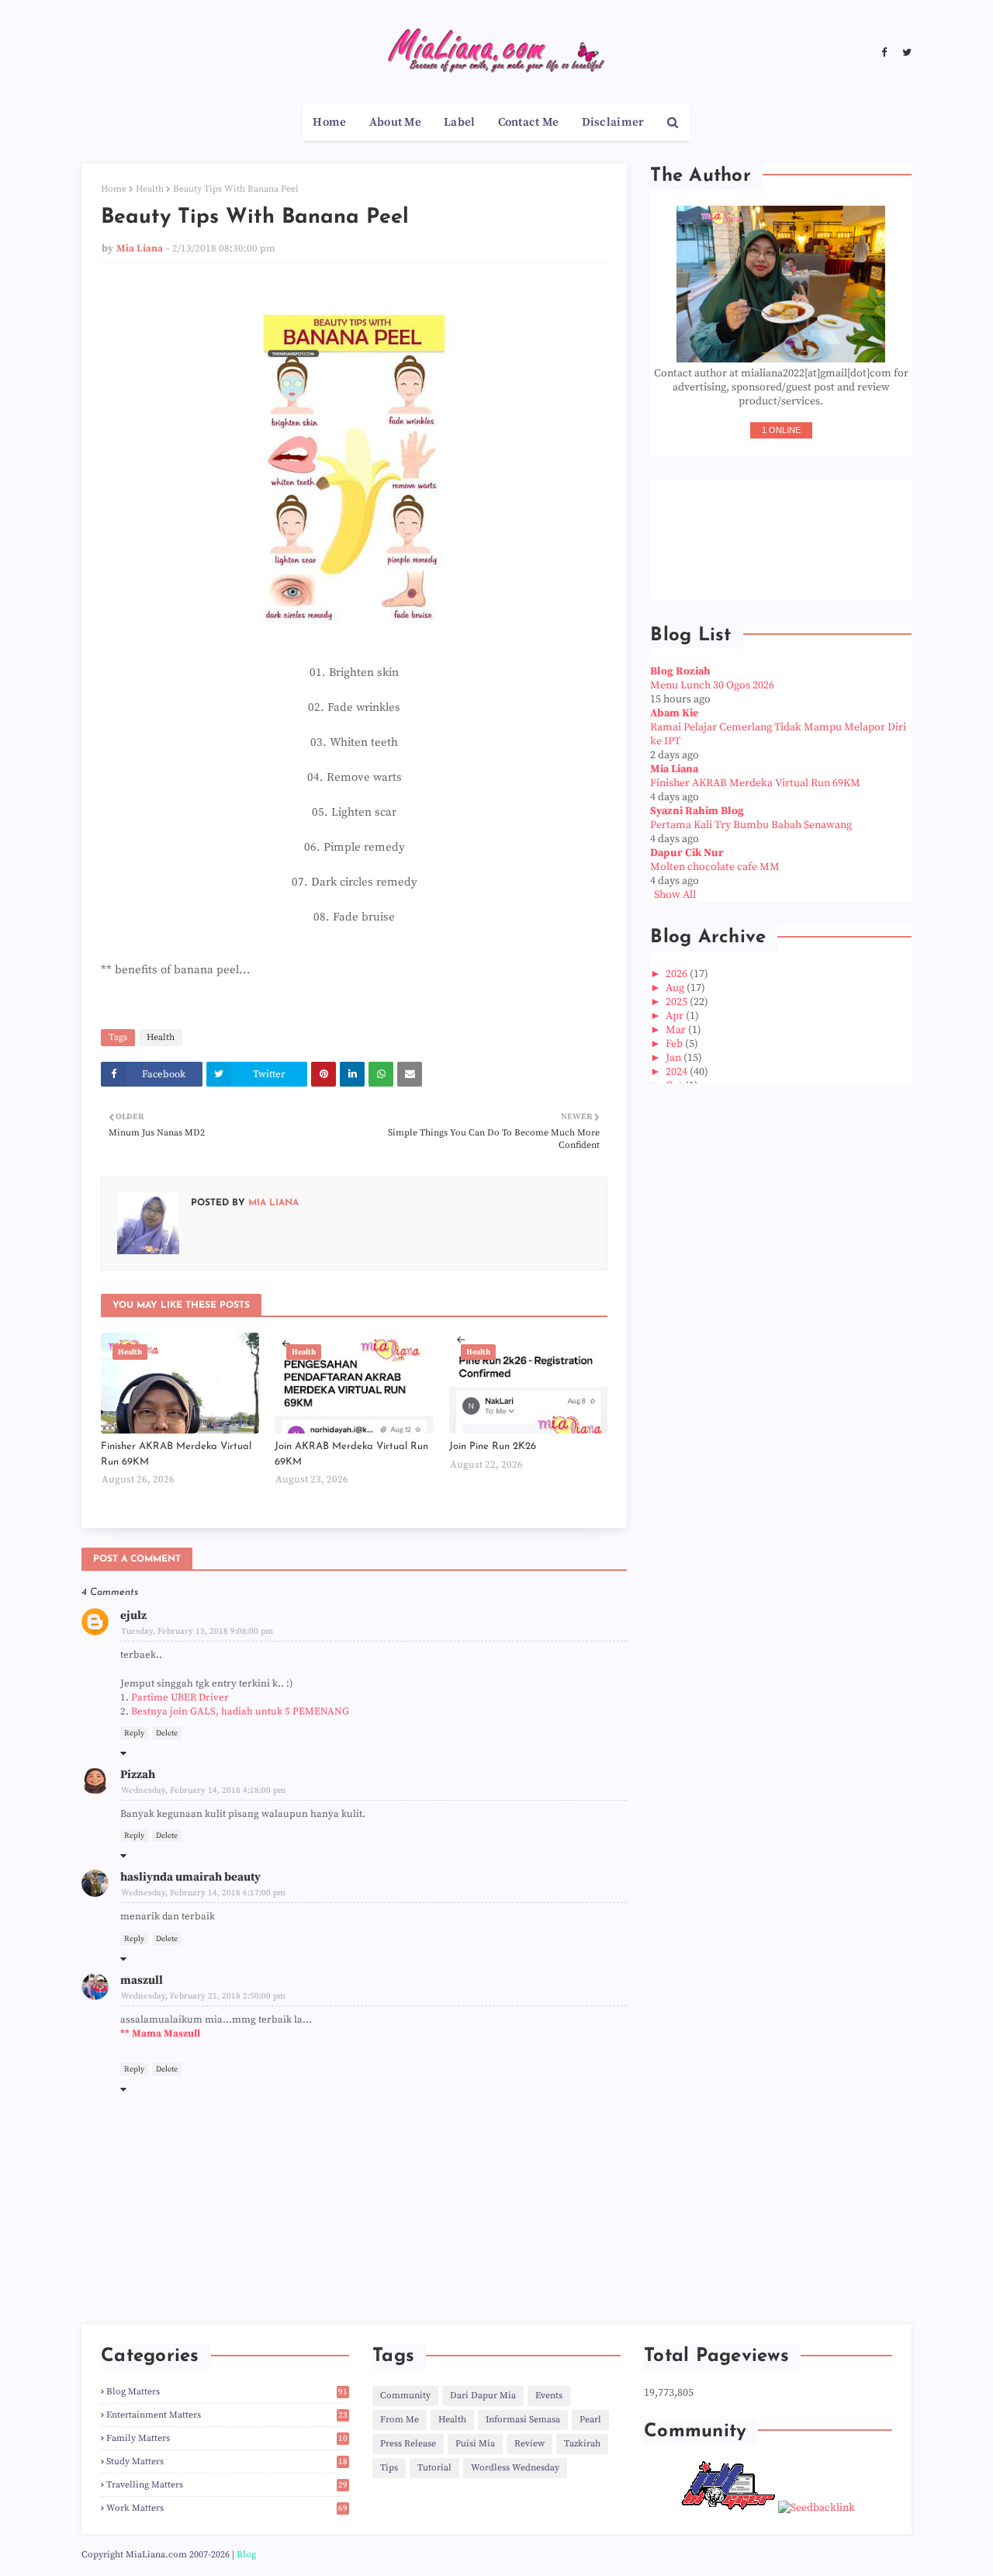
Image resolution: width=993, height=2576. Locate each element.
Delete (167, 1733)
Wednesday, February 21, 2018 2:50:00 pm (203, 1996)
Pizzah (138, 1775)
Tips (389, 2468)
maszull (142, 1980)
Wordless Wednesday (515, 2468)
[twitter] (905, 53)
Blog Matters (227, 2392)
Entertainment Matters (227, 2415)
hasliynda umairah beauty (190, 1877)
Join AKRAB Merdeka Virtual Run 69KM (351, 1454)
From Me (400, 2420)
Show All (675, 895)
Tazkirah (582, 2444)
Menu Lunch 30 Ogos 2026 (712, 685)
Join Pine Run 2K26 (493, 1446)
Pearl (590, 2420)
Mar (677, 1030)
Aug (676, 988)
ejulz (133, 1616)
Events (549, 2396)
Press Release (408, 2444)
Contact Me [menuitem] (529, 122)
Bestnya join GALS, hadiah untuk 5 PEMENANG (240, 1711)
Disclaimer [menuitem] (613, 122)
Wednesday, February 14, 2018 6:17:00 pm (203, 1893)
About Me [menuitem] (395, 122)
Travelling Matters (227, 2485)
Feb (675, 1044)
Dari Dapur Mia (483, 2396)
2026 (678, 974)
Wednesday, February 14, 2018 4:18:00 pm (203, 1791)
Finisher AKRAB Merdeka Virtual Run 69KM (176, 1454)
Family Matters (227, 2438)
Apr (676, 1016)
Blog (246, 2555)
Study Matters (227, 2462)
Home (114, 189)
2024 (678, 1072)
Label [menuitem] (460, 122)
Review (529, 2444)
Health (150, 189)
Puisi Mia (475, 2444)
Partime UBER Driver (180, 1697)
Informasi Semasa (523, 2420)
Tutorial (434, 2468)
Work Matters (227, 2508)
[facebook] (884, 53)
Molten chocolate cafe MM (715, 867)
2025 (678, 1002)
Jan (675, 1058)
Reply (134, 1733)
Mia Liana (140, 248)
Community (405, 2396)
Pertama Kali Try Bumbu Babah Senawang (751, 825)
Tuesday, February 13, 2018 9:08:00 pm (197, 1631)
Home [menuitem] (329, 122)
